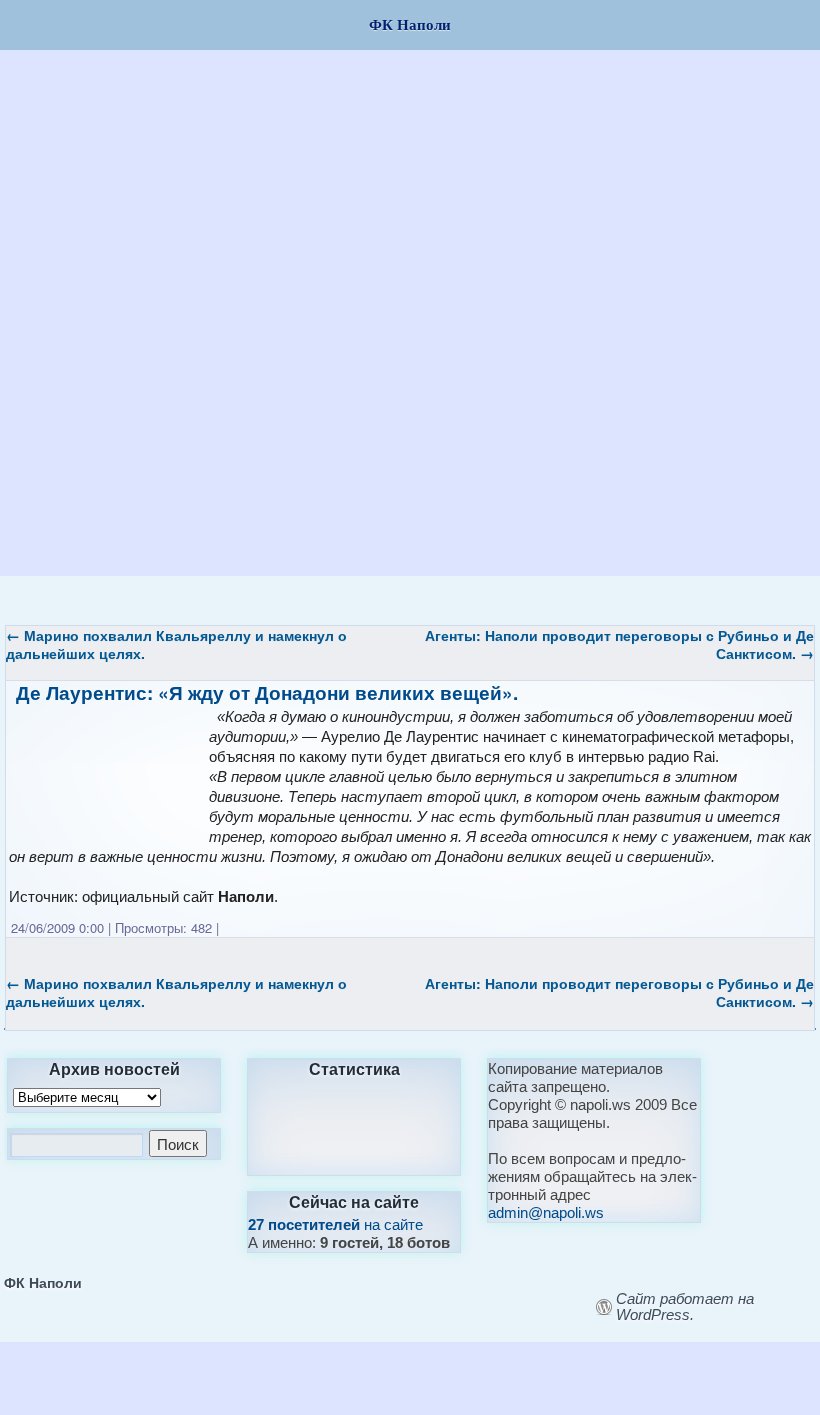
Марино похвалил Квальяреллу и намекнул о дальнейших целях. (176, 644)
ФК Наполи (43, 1282)
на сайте (335, 1224)
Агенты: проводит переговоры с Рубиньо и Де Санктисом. (619, 644)
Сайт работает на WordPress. (685, 1307)
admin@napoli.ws (546, 1212)
